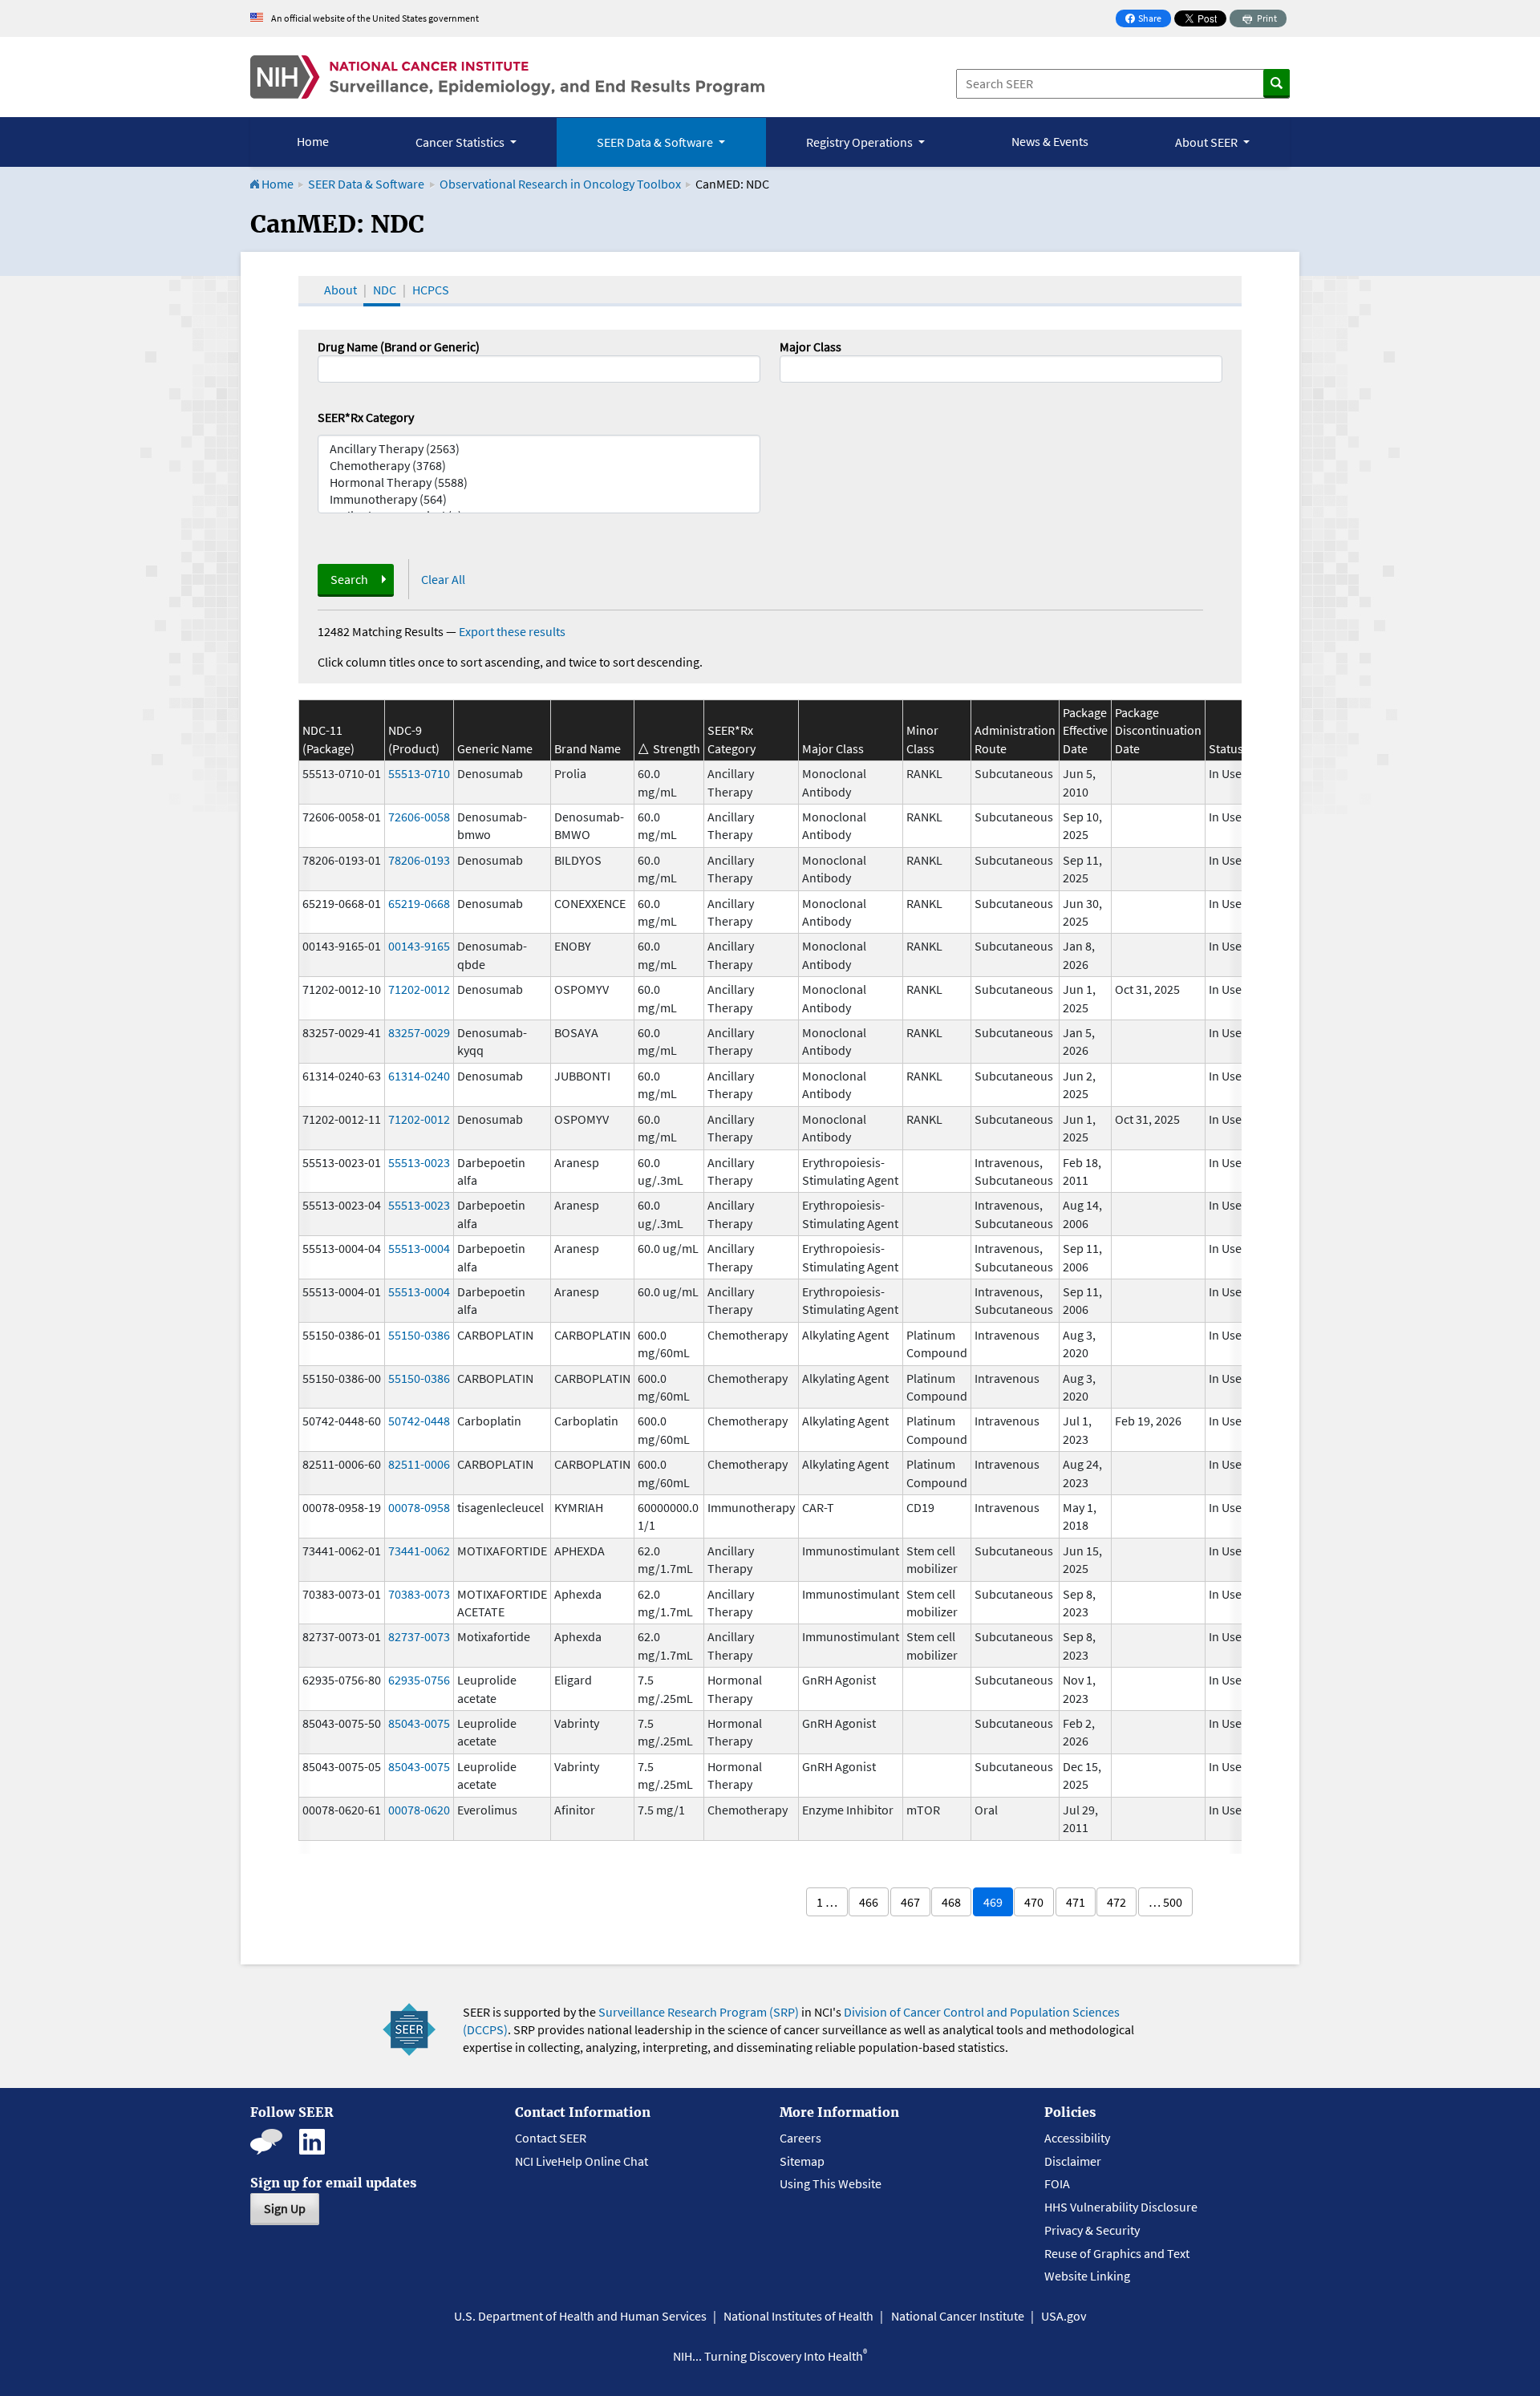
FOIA (1057, 2183)
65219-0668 (419, 903)
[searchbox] (789, 367)
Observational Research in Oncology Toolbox (560, 184)
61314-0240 (419, 1076)
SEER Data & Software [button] (656, 142)
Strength (677, 748)
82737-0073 (419, 1636)
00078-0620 (419, 1810)
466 (869, 1902)
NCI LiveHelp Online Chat (582, 2161)
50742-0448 (419, 1421)
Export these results (512, 631)
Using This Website (831, 2183)
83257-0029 (419, 1032)
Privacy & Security (1092, 2230)
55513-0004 (419, 1248)
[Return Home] (507, 77)
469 (993, 1902)
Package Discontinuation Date (1158, 730)
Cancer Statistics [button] (461, 142)
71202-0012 (419, 989)
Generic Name (495, 748)
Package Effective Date (1085, 730)
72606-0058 (419, 817)
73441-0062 (419, 1551)
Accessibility (1077, 2138)
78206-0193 (419, 860)
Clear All (443, 579)
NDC (385, 290)
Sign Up (285, 2208)
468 (951, 1902)
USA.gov (1064, 2316)
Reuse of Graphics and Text (1117, 2253)
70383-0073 (419, 1594)
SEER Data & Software (366, 184)
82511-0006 (419, 1464)
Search (349, 579)
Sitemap (802, 2161)
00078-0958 (419, 1507)
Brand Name (588, 748)
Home (313, 141)
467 (910, 1902)
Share (1148, 20)
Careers (800, 2138)
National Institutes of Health (798, 2316)
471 (1076, 1902)
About (340, 290)
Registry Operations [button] (861, 142)
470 (1034, 1902)
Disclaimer (1073, 2161)
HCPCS (431, 290)
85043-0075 (419, 1723)
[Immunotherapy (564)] (539, 499)
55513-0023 (419, 1162)
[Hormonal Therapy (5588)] (539, 482)
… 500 (1165, 1902)
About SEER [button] (1208, 142)
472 (1116, 1902)
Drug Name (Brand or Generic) (399, 347)
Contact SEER (551, 2138)
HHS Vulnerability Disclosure (1121, 2207)
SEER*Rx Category (366, 417)
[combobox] (1001, 369)
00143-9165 (419, 946)
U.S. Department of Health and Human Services (580, 2316)
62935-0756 (419, 1680)
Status (1226, 748)
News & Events (1050, 141)
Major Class (811, 347)
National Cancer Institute (958, 2316)
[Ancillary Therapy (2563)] (539, 449)
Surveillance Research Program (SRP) (699, 2012)
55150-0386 (419, 1335)
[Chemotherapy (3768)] (539, 466)
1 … (827, 1902)
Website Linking (1087, 2276)
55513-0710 (419, 773)
